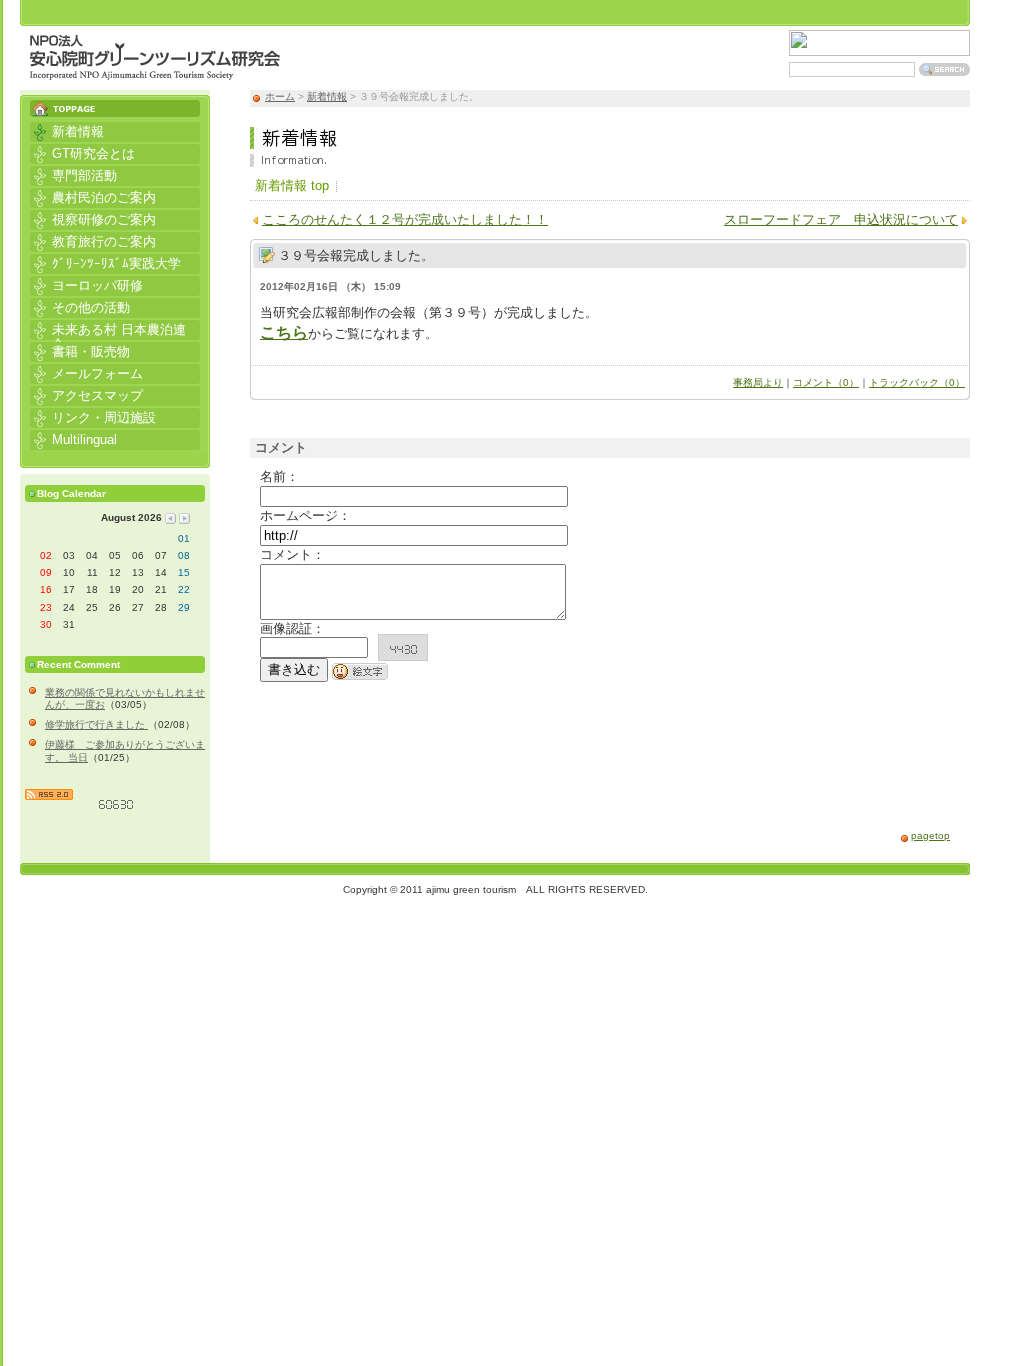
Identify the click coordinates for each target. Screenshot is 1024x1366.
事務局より (758, 382)
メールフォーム (86, 372)
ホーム (280, 96)
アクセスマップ (86, 394)
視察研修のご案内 (93, 218)
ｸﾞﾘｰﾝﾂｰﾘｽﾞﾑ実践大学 (105, 262)
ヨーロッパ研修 (86, 284)
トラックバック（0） (917, 382)
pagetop (930, 835)
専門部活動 (73, 174)
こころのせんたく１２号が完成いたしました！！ (405, 219)
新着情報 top (292, 185)
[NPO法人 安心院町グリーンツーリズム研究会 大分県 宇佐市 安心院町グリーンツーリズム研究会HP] (155, 70)
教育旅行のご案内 (93, 240)
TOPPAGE (115, 103)
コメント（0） (826, 382)
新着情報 (327, 96)
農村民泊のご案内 (93, 196)
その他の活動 (80, 306)
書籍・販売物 (80, 350)
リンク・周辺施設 (93, 416)
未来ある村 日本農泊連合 (108, 330)
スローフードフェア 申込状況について (841, 219)
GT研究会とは (82, 152)
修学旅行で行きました (96, 724)
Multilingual (73, 438)
